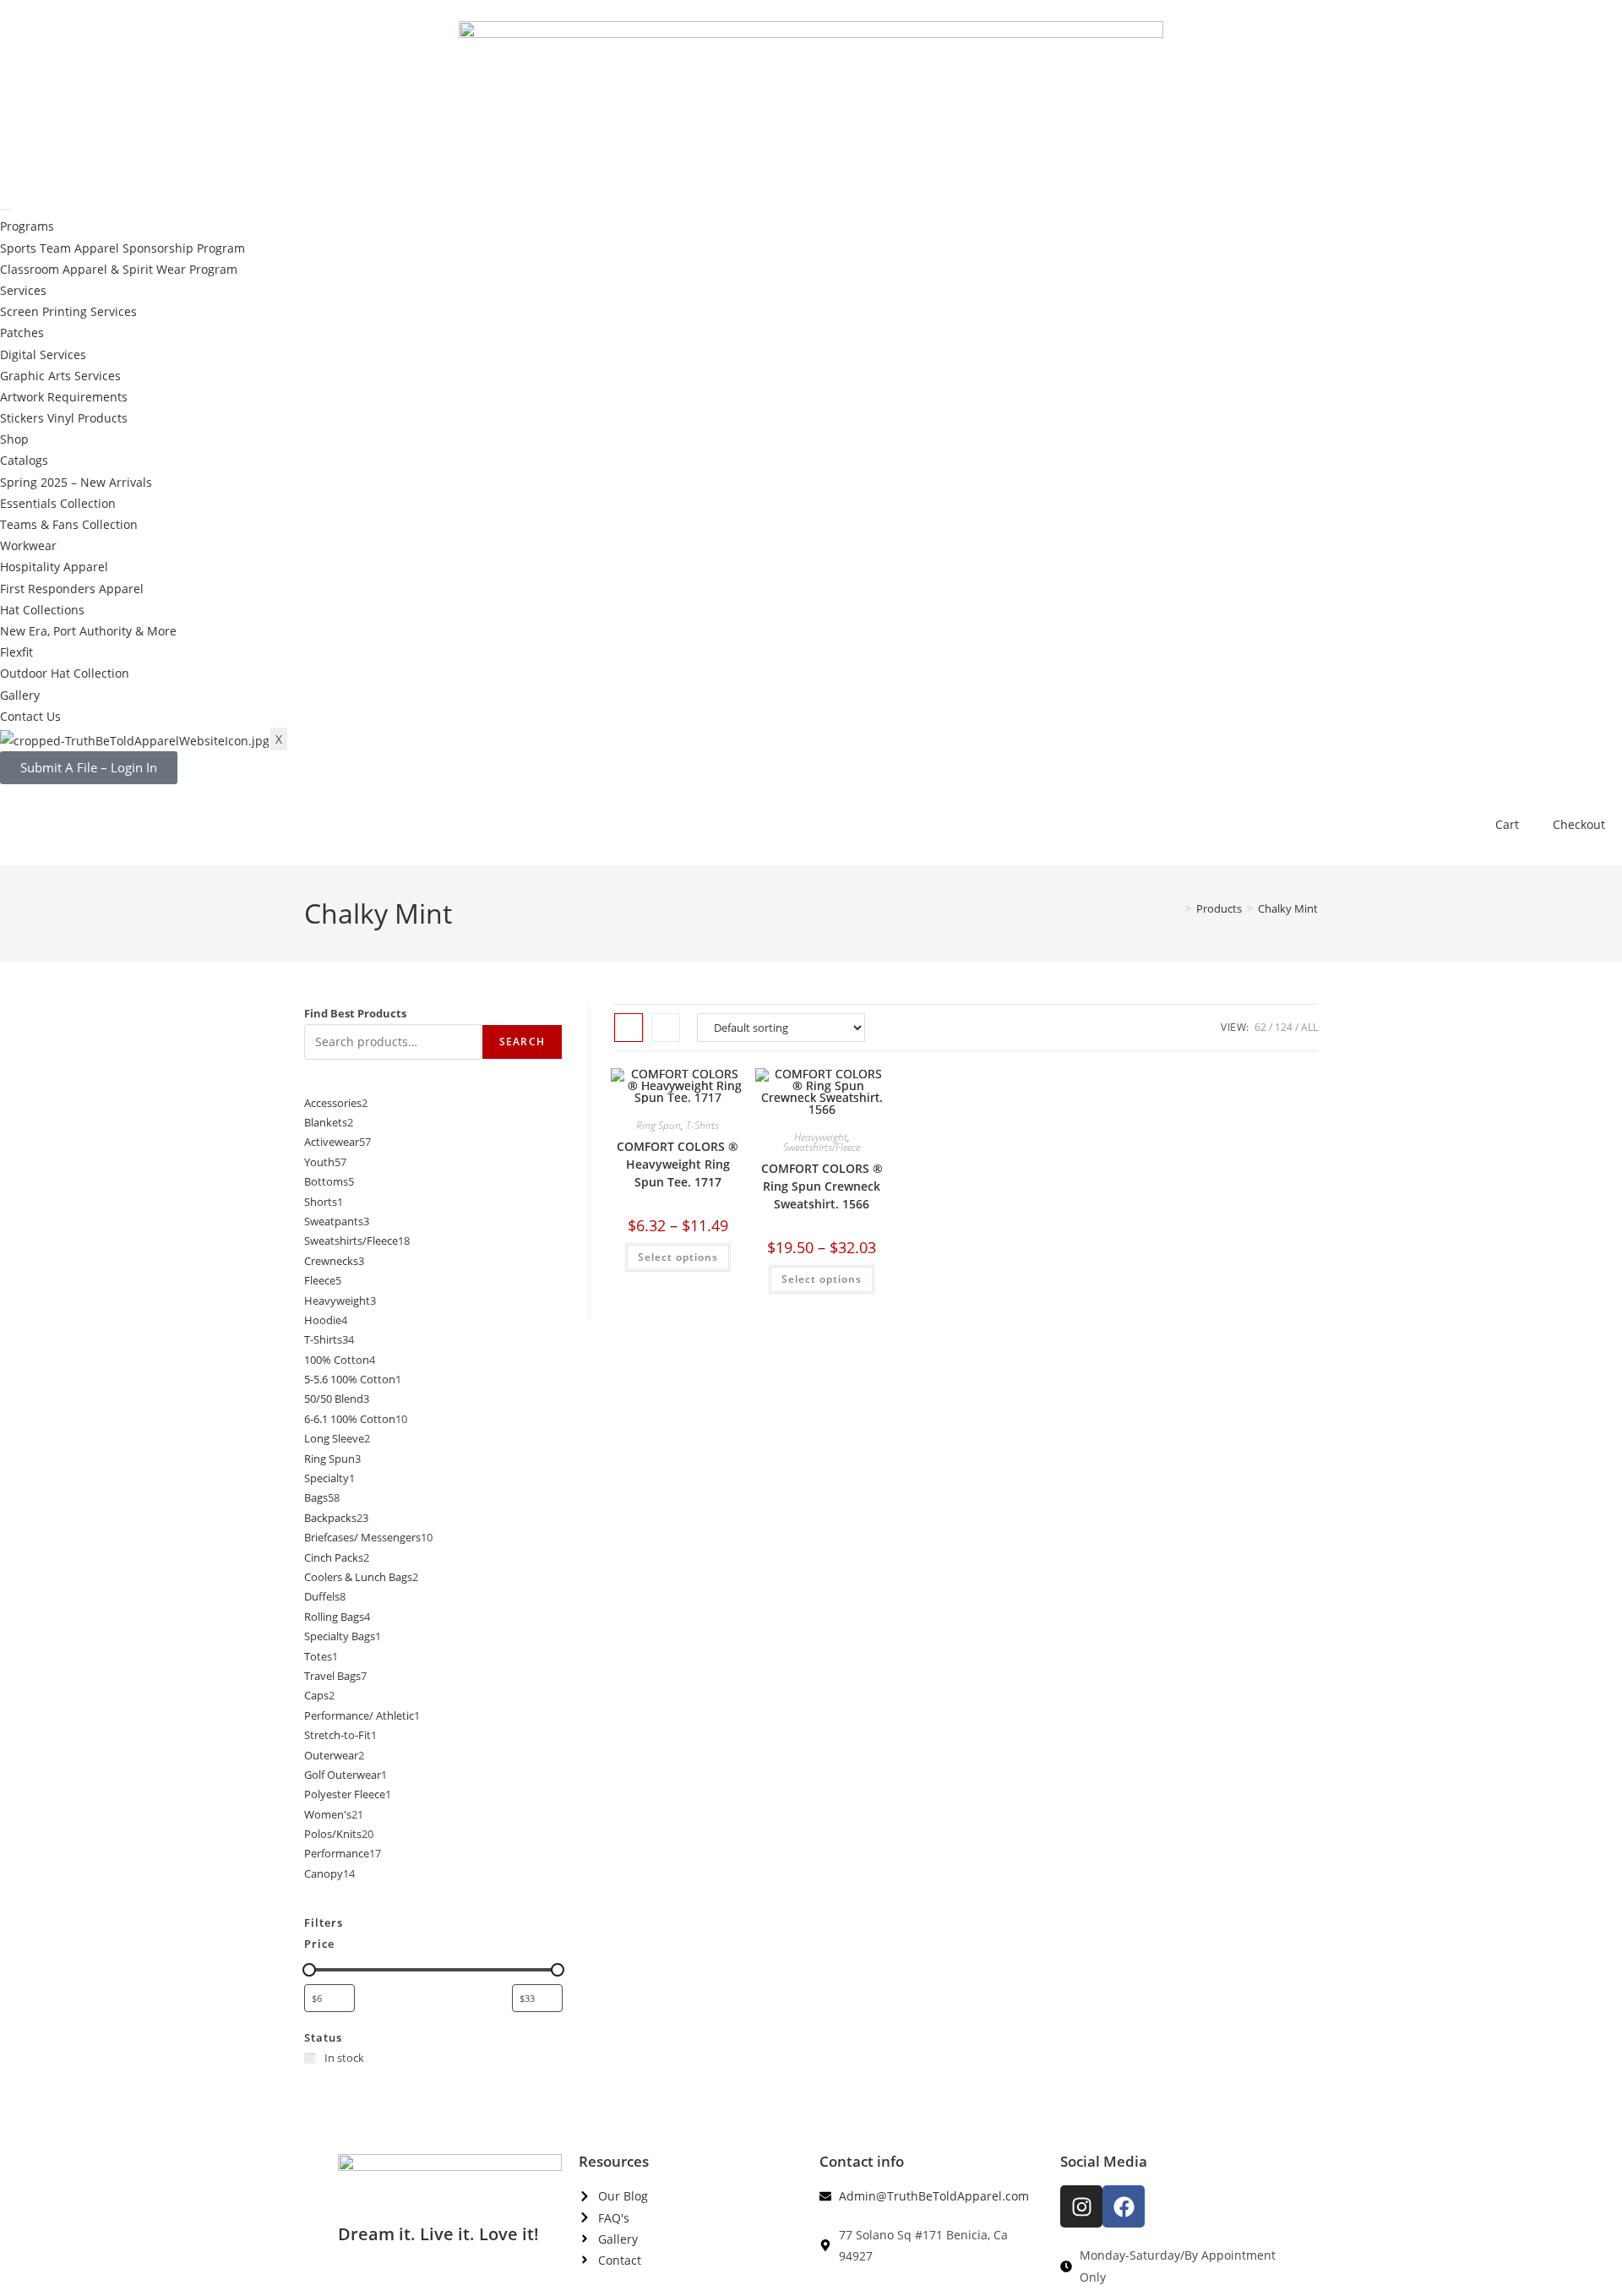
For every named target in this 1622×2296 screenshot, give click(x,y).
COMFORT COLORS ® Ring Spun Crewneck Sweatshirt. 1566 (822, 1186)
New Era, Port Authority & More (88, 631)
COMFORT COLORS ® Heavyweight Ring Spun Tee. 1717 (678, 1164)
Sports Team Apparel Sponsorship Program (122, 248)
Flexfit (16, 652)
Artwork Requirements (64, 397)
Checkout (1579, 824)
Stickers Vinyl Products (64, 418)
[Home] (1176, 908)
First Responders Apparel (72, 589)
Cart (1507, 824)
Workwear (28, 545)
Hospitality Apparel (54, 567)
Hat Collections (42, 610)
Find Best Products (355, 1013)
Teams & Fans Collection (69, 524)
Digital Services (43, 354)
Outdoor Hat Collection (65, 673)
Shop (14, 439)
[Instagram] (1081, 2206)
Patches (22, 333)
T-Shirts (702, 1125)
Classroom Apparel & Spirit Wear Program (119, 269)
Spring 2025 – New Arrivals (76, 482)
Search (522, 1042)
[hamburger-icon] (6, 210)
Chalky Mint (1288, 908)
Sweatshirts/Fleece (822, 1147)
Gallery (20, 695)
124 (1284, 1027)
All (1309, 1027)
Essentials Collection (58, 503)
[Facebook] (1124, 2206)
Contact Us (30, 716)
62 (1260, 1027)
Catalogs (24, 460)
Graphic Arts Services (60, 376)
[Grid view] (629, 1028)
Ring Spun (659, 1125)
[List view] (666, 1028)
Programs (27, 226)
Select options (678, 1257)
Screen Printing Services (68, 311)
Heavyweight (821, 1137)
